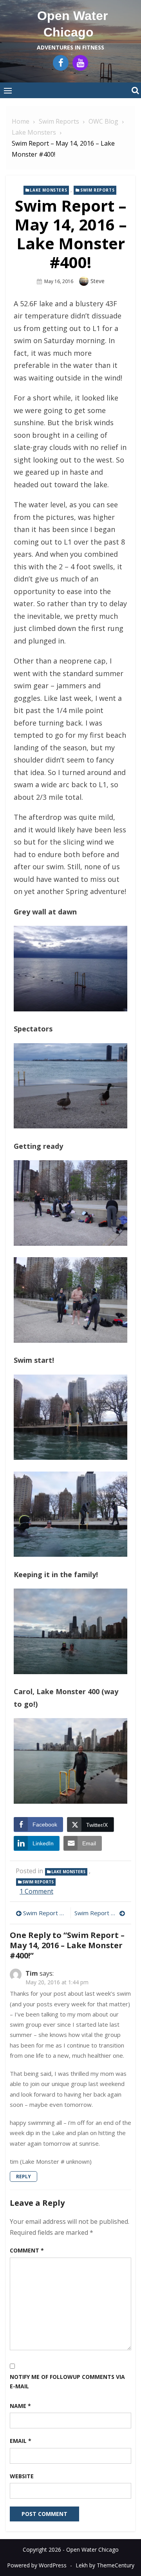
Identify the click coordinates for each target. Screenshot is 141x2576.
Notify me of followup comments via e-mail (67, 2382)
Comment (27, 2250)
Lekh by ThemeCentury (105, 2565)
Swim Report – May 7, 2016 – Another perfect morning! (45, 1913)
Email (21, 2441)
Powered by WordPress (37, 2565)
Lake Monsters (48, 190)
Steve (98, 281)
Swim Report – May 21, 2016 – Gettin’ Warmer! (100, 1913)
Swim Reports (97, 190)
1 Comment (36, 1891)
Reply (23, 2177)
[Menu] (8, 90)
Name (20, 2406)
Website (22, 2476)
